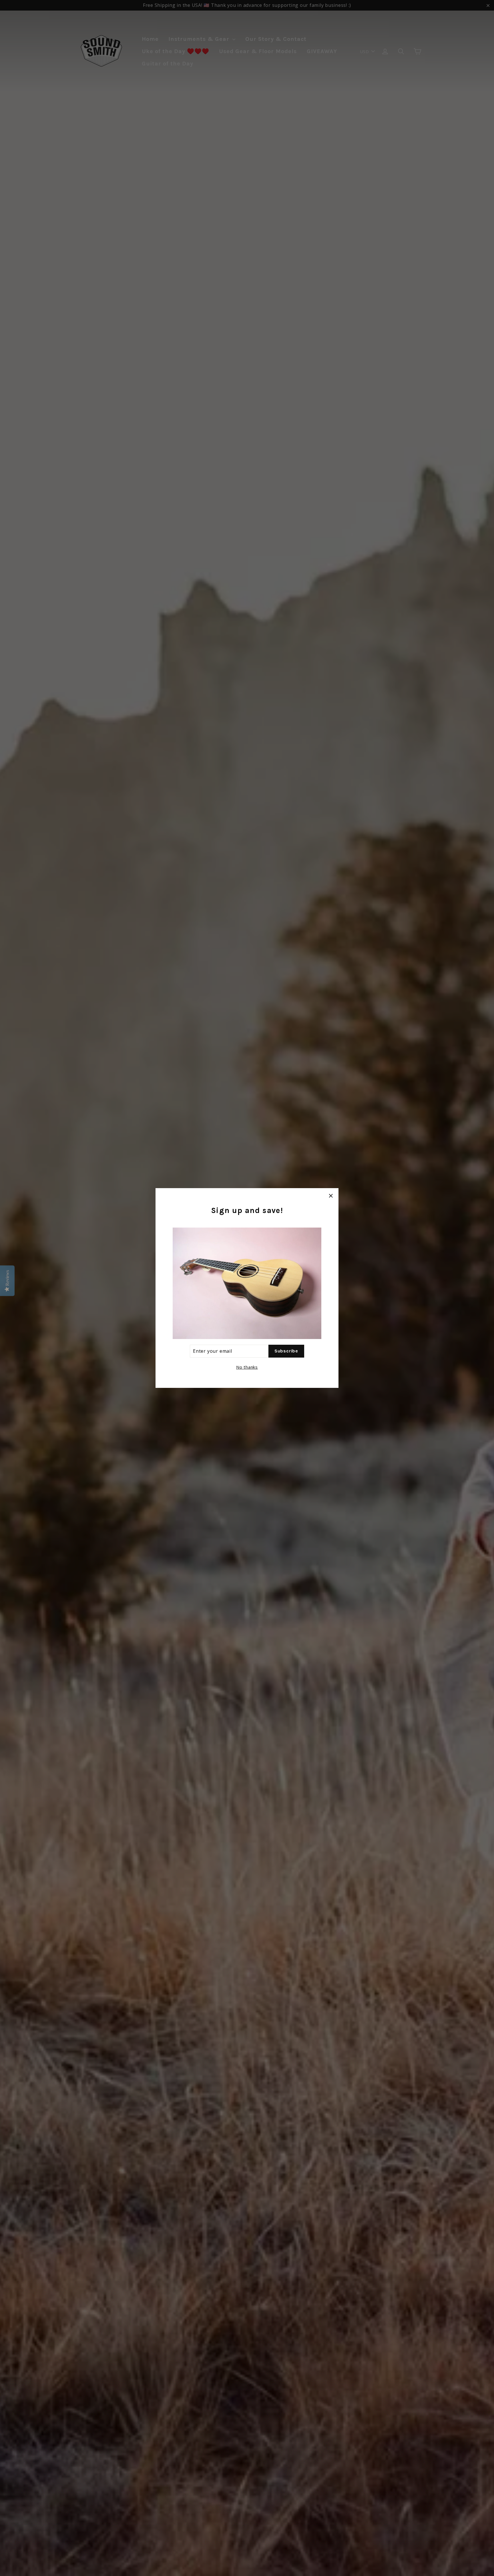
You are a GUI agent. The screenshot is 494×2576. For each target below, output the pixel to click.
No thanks (247, 1367)
